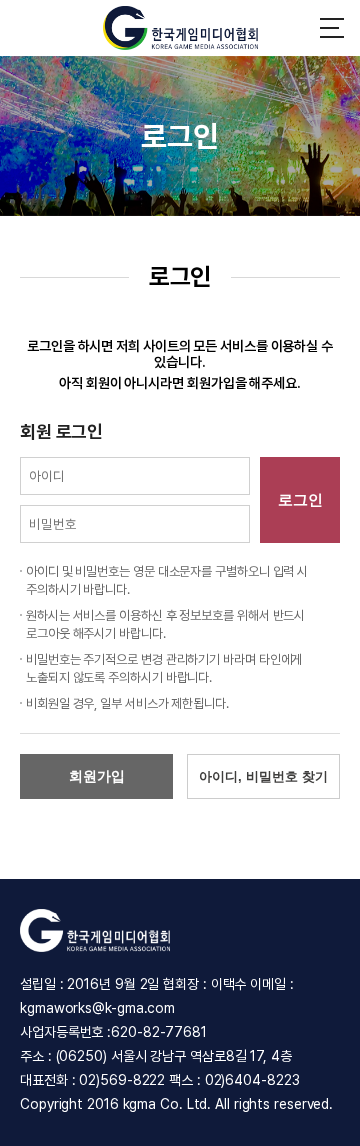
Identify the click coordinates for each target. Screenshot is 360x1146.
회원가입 (97, 776)
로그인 (300, 499)
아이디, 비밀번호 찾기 (263, 776)
